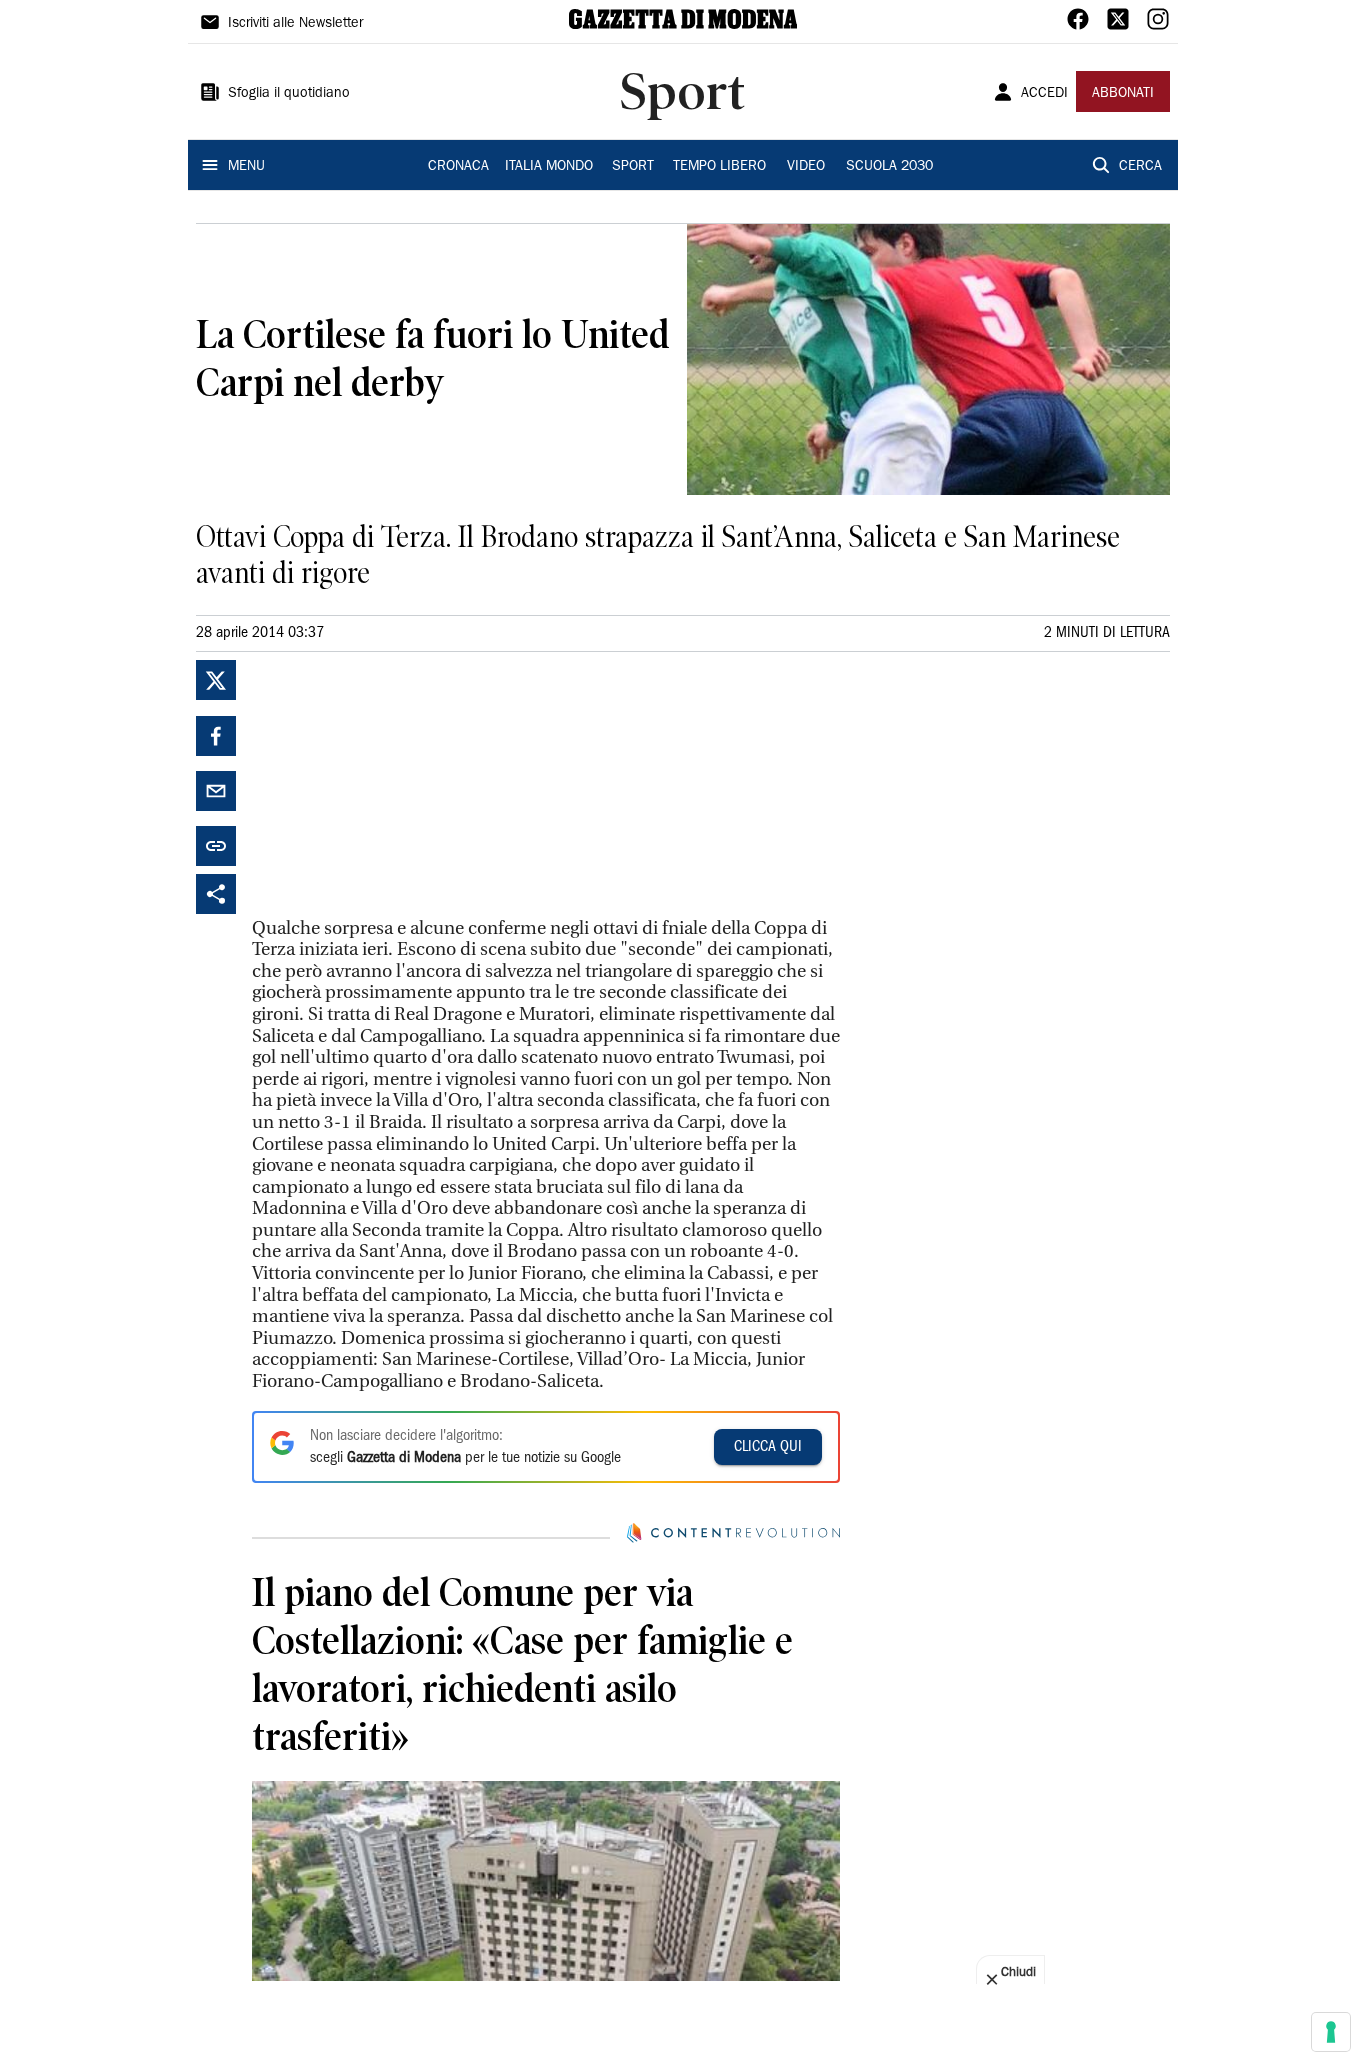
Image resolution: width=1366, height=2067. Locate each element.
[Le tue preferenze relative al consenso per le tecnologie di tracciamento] (1331, 2032)
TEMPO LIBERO (719, 167)
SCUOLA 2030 (889, 167)
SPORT (633, 167)
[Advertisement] (402, 785)
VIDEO (806, 167)
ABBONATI (1123, 94)
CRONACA (458, 167)
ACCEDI (1044, 94)
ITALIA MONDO (549, 167)
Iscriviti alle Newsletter (295, 24)
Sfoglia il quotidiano (289, 94)
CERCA (1140, 167)
